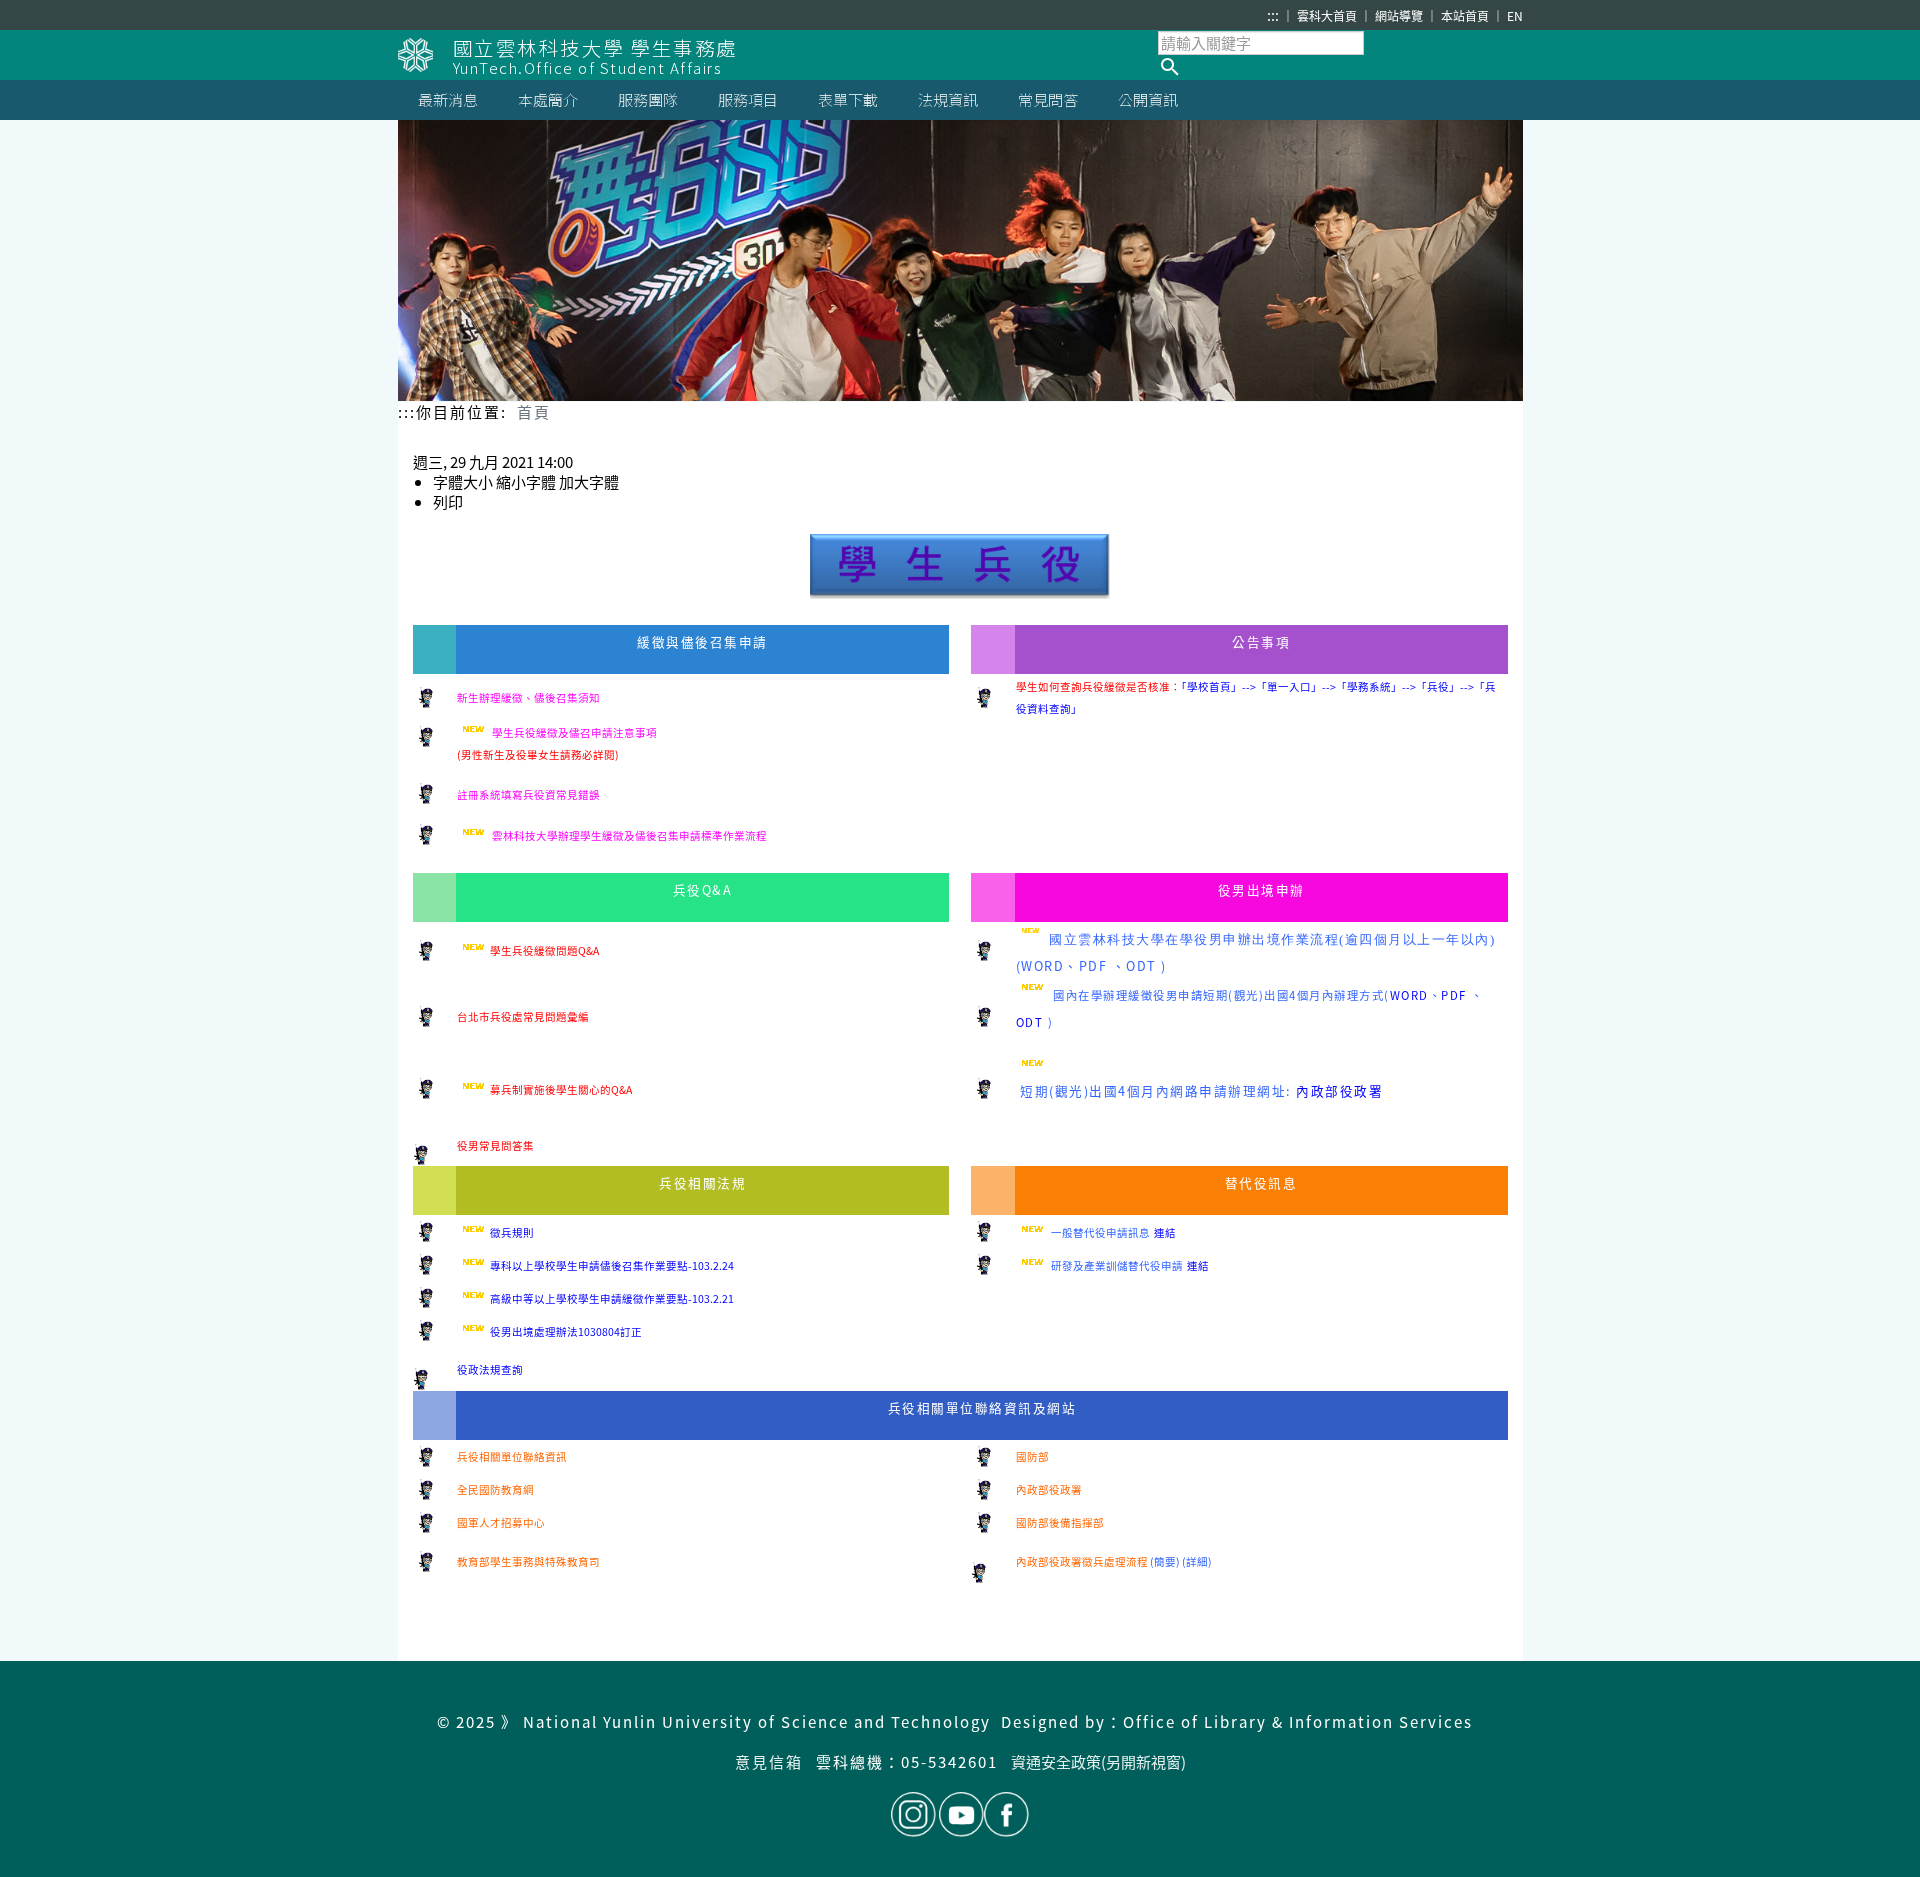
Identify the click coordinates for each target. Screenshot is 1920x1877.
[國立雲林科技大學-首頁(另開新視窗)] (425, 55)
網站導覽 (1400, 15)
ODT (1141, 965)
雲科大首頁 (1328, 15)
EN (1515, 15)
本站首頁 (1466, 15)
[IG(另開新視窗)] (913, 1814)
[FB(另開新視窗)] (1006, 1814)
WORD (1042, 965)
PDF (1093, 965)
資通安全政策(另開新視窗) (1098, 1761)
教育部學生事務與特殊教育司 (528, 1561)
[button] (1340, 67)
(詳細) (1197, 1561)
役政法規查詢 (490, 1369)
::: (1273, 15)
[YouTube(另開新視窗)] (961, 1814)
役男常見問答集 (495, 1145)
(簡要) (1165, 1561)
